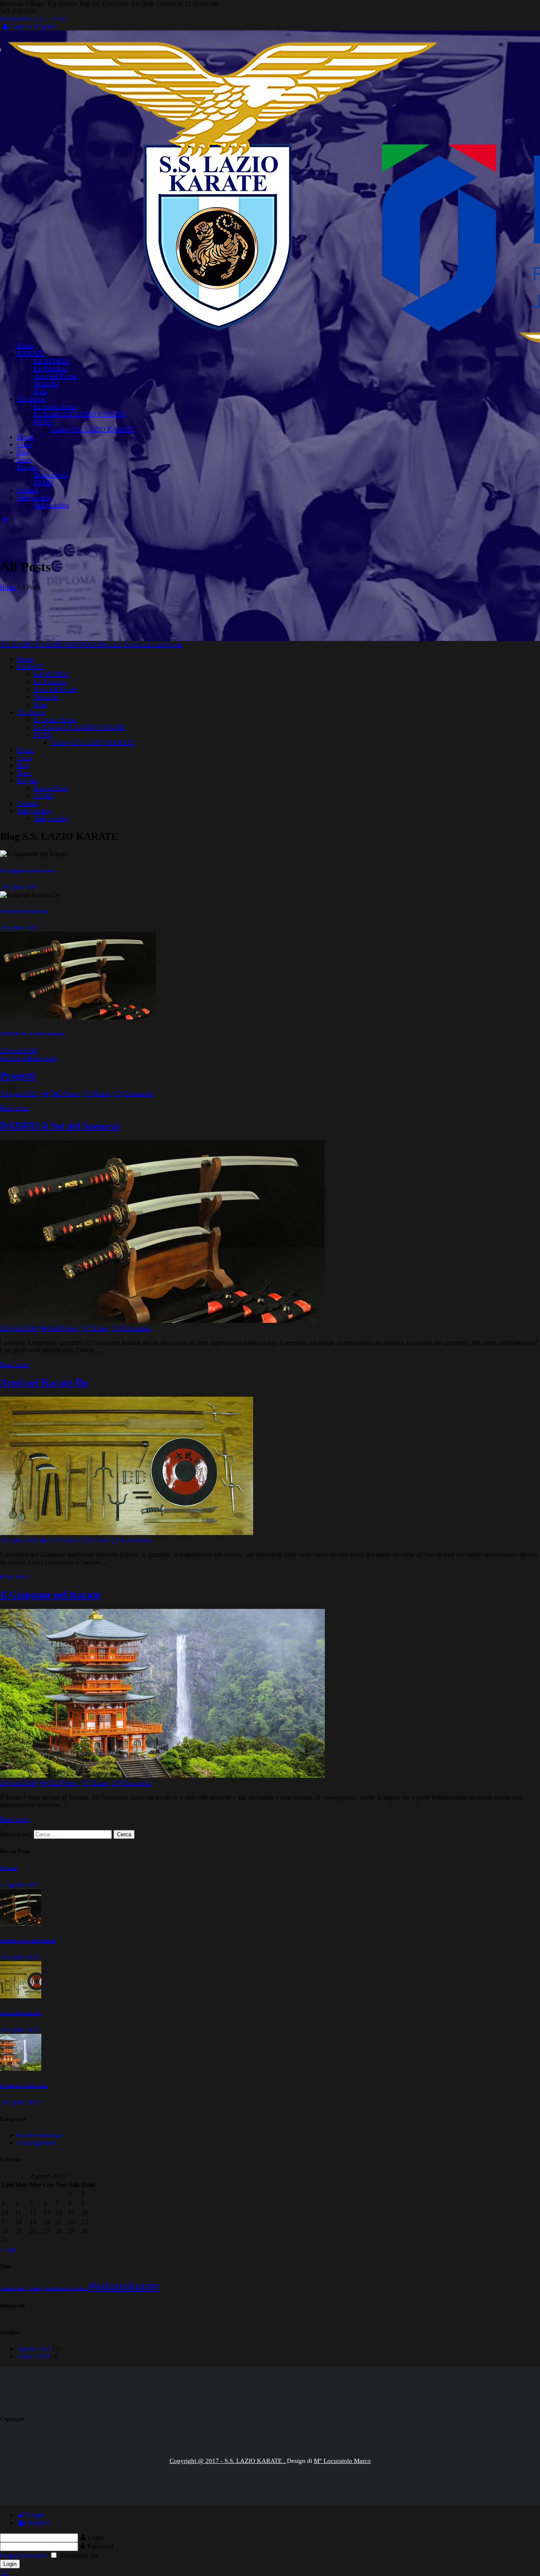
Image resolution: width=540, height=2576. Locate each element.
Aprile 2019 (33, 2356)
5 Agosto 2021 (20, 1885)
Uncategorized (36, 2143)
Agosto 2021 (34, 2349)
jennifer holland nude (28, 1058)
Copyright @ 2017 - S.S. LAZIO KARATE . (228, 2461)
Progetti (18, 1076)
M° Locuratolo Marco (342, 2461)
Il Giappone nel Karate (27, 871)
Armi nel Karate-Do (24, 911)
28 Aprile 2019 (20, 1957)
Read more (15, 1108)
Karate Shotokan (39, 2135)
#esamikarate (13, 2288)
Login (35, 2515)
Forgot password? (24, 2556)
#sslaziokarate (124, 2286)
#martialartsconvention (65, 2288)
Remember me (78, 2556)
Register (38, 2523)
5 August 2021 (20, 1093)
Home (8, 587)
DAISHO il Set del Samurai (32, 1034)
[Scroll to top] (5, 2572)
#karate (34, 2288)
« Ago (8, 2249)
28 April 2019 (19, 887)
